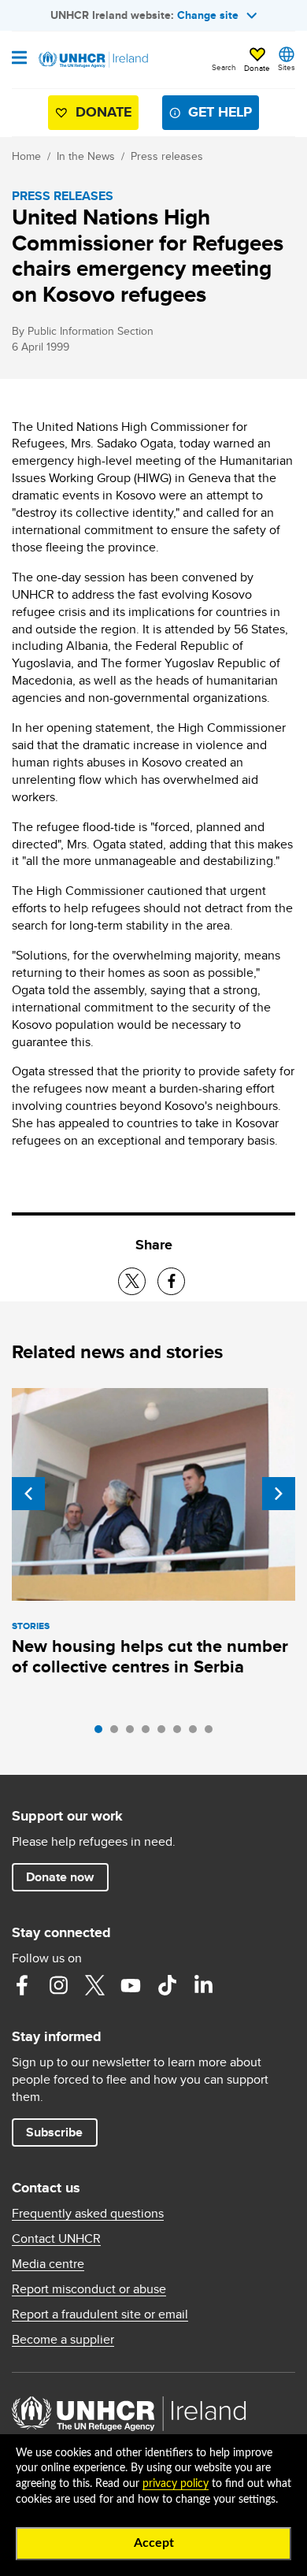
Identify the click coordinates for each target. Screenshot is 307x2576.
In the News (86, 156)
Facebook (22, 1985)
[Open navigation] (19, 59)
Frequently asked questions (88, 2214)
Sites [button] (287, 67)
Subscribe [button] (54, 2132)
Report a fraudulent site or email (100, 2314)
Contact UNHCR (56, 2239)
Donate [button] (257, 68)
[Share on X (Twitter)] (132, 1281)
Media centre (48, 2264)
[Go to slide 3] (134, 1733)
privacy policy (176, 2484)
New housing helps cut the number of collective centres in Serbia (150, 1656)
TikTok (167, 1985)
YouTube (131, 1985)
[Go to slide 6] (181, 1733)
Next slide (279, 1494)
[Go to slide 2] (118, 1733)
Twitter (94, 1985)
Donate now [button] (60, 1877)
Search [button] (224, 67)
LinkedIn (203, 1985)
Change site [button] (208, 15)
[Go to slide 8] (213, 1733)
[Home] (92, 60)
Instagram (58, 1985)
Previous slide (28, 1494)
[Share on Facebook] (171, 1281)
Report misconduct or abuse (89, 2289)
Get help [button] (220, 112)
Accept (154, 2543)
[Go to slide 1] (102, 1733)
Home (26, 156)
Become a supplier (63, 2340)
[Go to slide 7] (197, 1733)
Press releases (167, 156)
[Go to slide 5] (165, 1733)
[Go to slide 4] (150, 1733)
